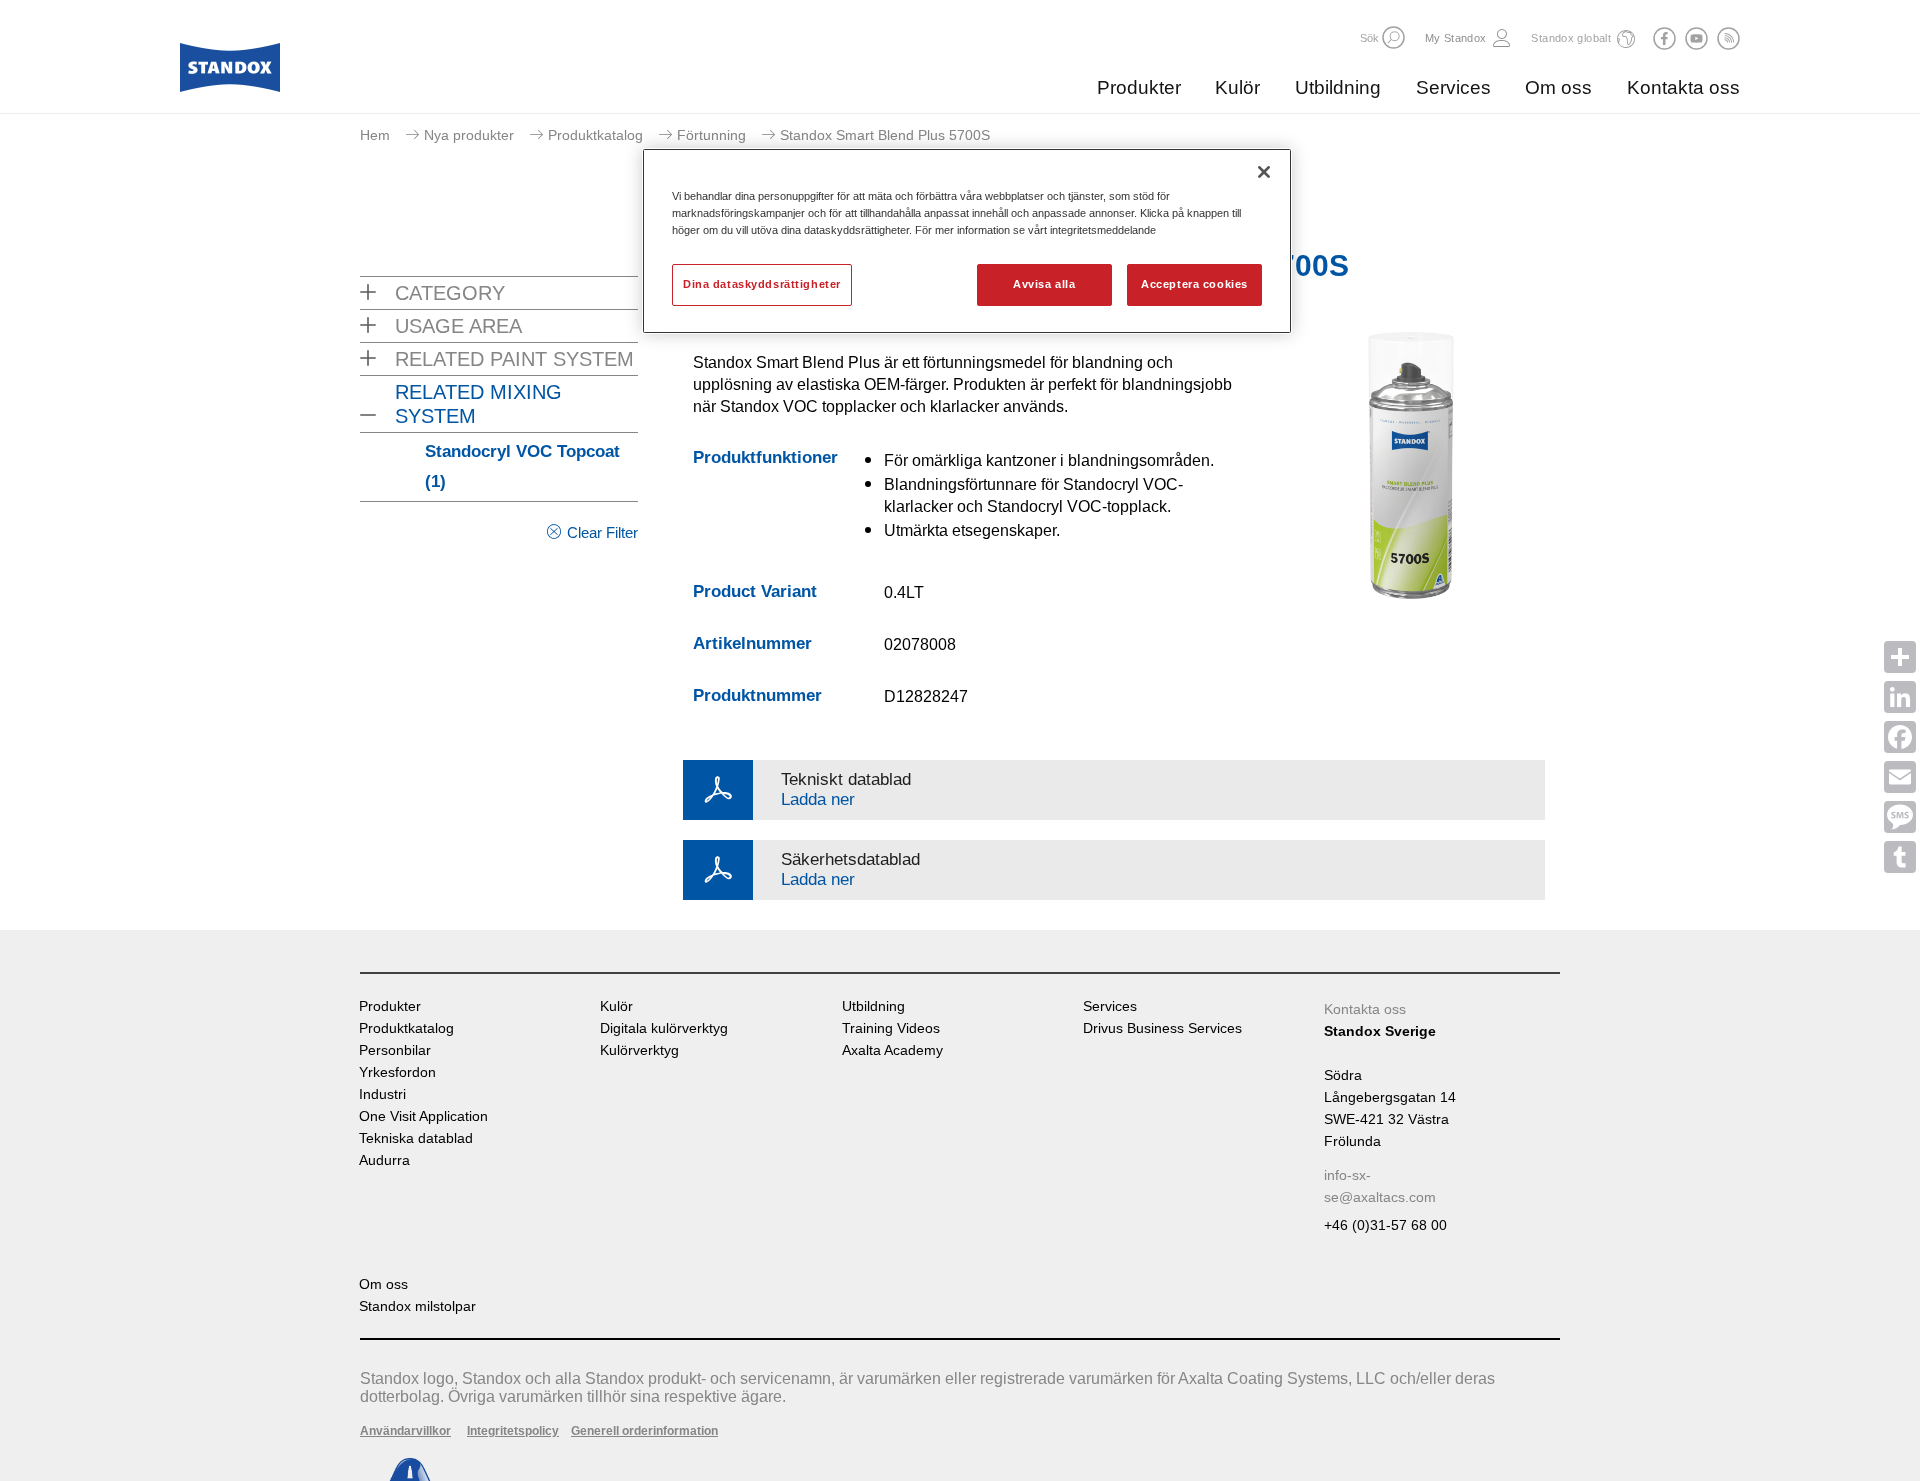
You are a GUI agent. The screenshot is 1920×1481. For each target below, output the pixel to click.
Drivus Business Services (1162, 1028)
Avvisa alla (1044, 284)
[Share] (1900, 657)
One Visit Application (423, 1116)
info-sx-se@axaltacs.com (1380, 1186)
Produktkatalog (595, 135)
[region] (967, 241)
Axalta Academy (892, 1050)
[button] (1393, 37)
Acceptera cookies (1194, 284)
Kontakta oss (1683, 87)
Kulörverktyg (639, 1050)
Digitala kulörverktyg (664, 1028)
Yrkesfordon (397, 1072)
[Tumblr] (1900, 857)
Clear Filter (602, 532)
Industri (382, 1094)
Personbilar (395, 1050)
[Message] (1900, 817)
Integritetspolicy (513, 1431)
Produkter (1139, 87)
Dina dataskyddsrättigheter (762, 284)
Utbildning (1338, 87)
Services (1453, 87)
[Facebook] (1900, 737)
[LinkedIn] (1900, 697)
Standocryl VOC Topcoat (522, 466)
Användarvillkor (405, 1431)
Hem (375, 135)
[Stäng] (1264, 172)
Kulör (1237, 87)
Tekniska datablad (416, 1138)
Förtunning (711, 135)
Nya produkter (469, 135)
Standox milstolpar (417, 1306)
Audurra (384, 1160)
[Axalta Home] (230, 73)
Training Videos (891, 1028)
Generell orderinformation (644, 1431)
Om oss (1558, 87)
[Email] (1900, 777)
